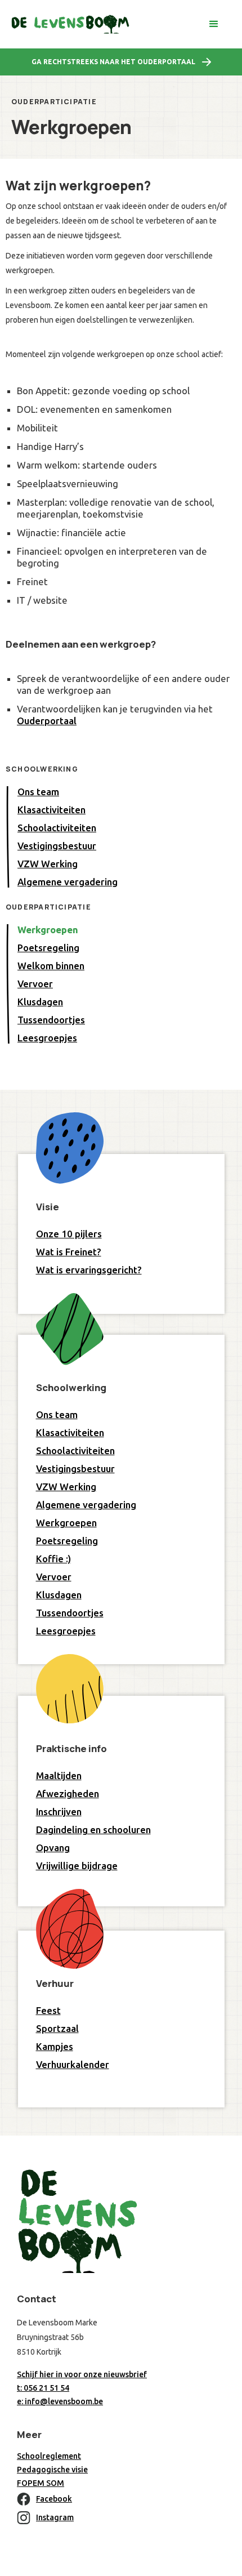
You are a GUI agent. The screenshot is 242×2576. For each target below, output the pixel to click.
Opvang (53, 1848)
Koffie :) (53, 1559)
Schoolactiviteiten (57, 828)
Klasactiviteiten (51, 810)
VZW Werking (48, 864)
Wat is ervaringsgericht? (89, 1270)
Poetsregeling (48, 948)
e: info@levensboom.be (60, 2401)
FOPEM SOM (41, 2483)
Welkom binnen (51, 966)
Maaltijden (59, 1775)
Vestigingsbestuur (57, 846)
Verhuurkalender (73, 2064)
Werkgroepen (48, 930)
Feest (48, 2010)
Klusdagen (40, 1002)
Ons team (38, 792)
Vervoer (35, 984)
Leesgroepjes (47, 1038)
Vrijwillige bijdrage (77, 1866)
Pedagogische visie (52, 2470)
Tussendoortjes (51, 1020)
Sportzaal (57, 2028)
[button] (214, 24)
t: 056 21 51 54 (43, 2388)
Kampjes (55, 2046)
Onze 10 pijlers (69, 1234)
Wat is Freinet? (69, 1252)
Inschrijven (59, 1811)
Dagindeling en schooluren (93, 1830)
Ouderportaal (47, 721)
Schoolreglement (49, 2456)
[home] (70, 24)
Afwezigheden (68, 1793)
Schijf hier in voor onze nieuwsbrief (82, 2374)
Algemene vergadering (68, 882)
